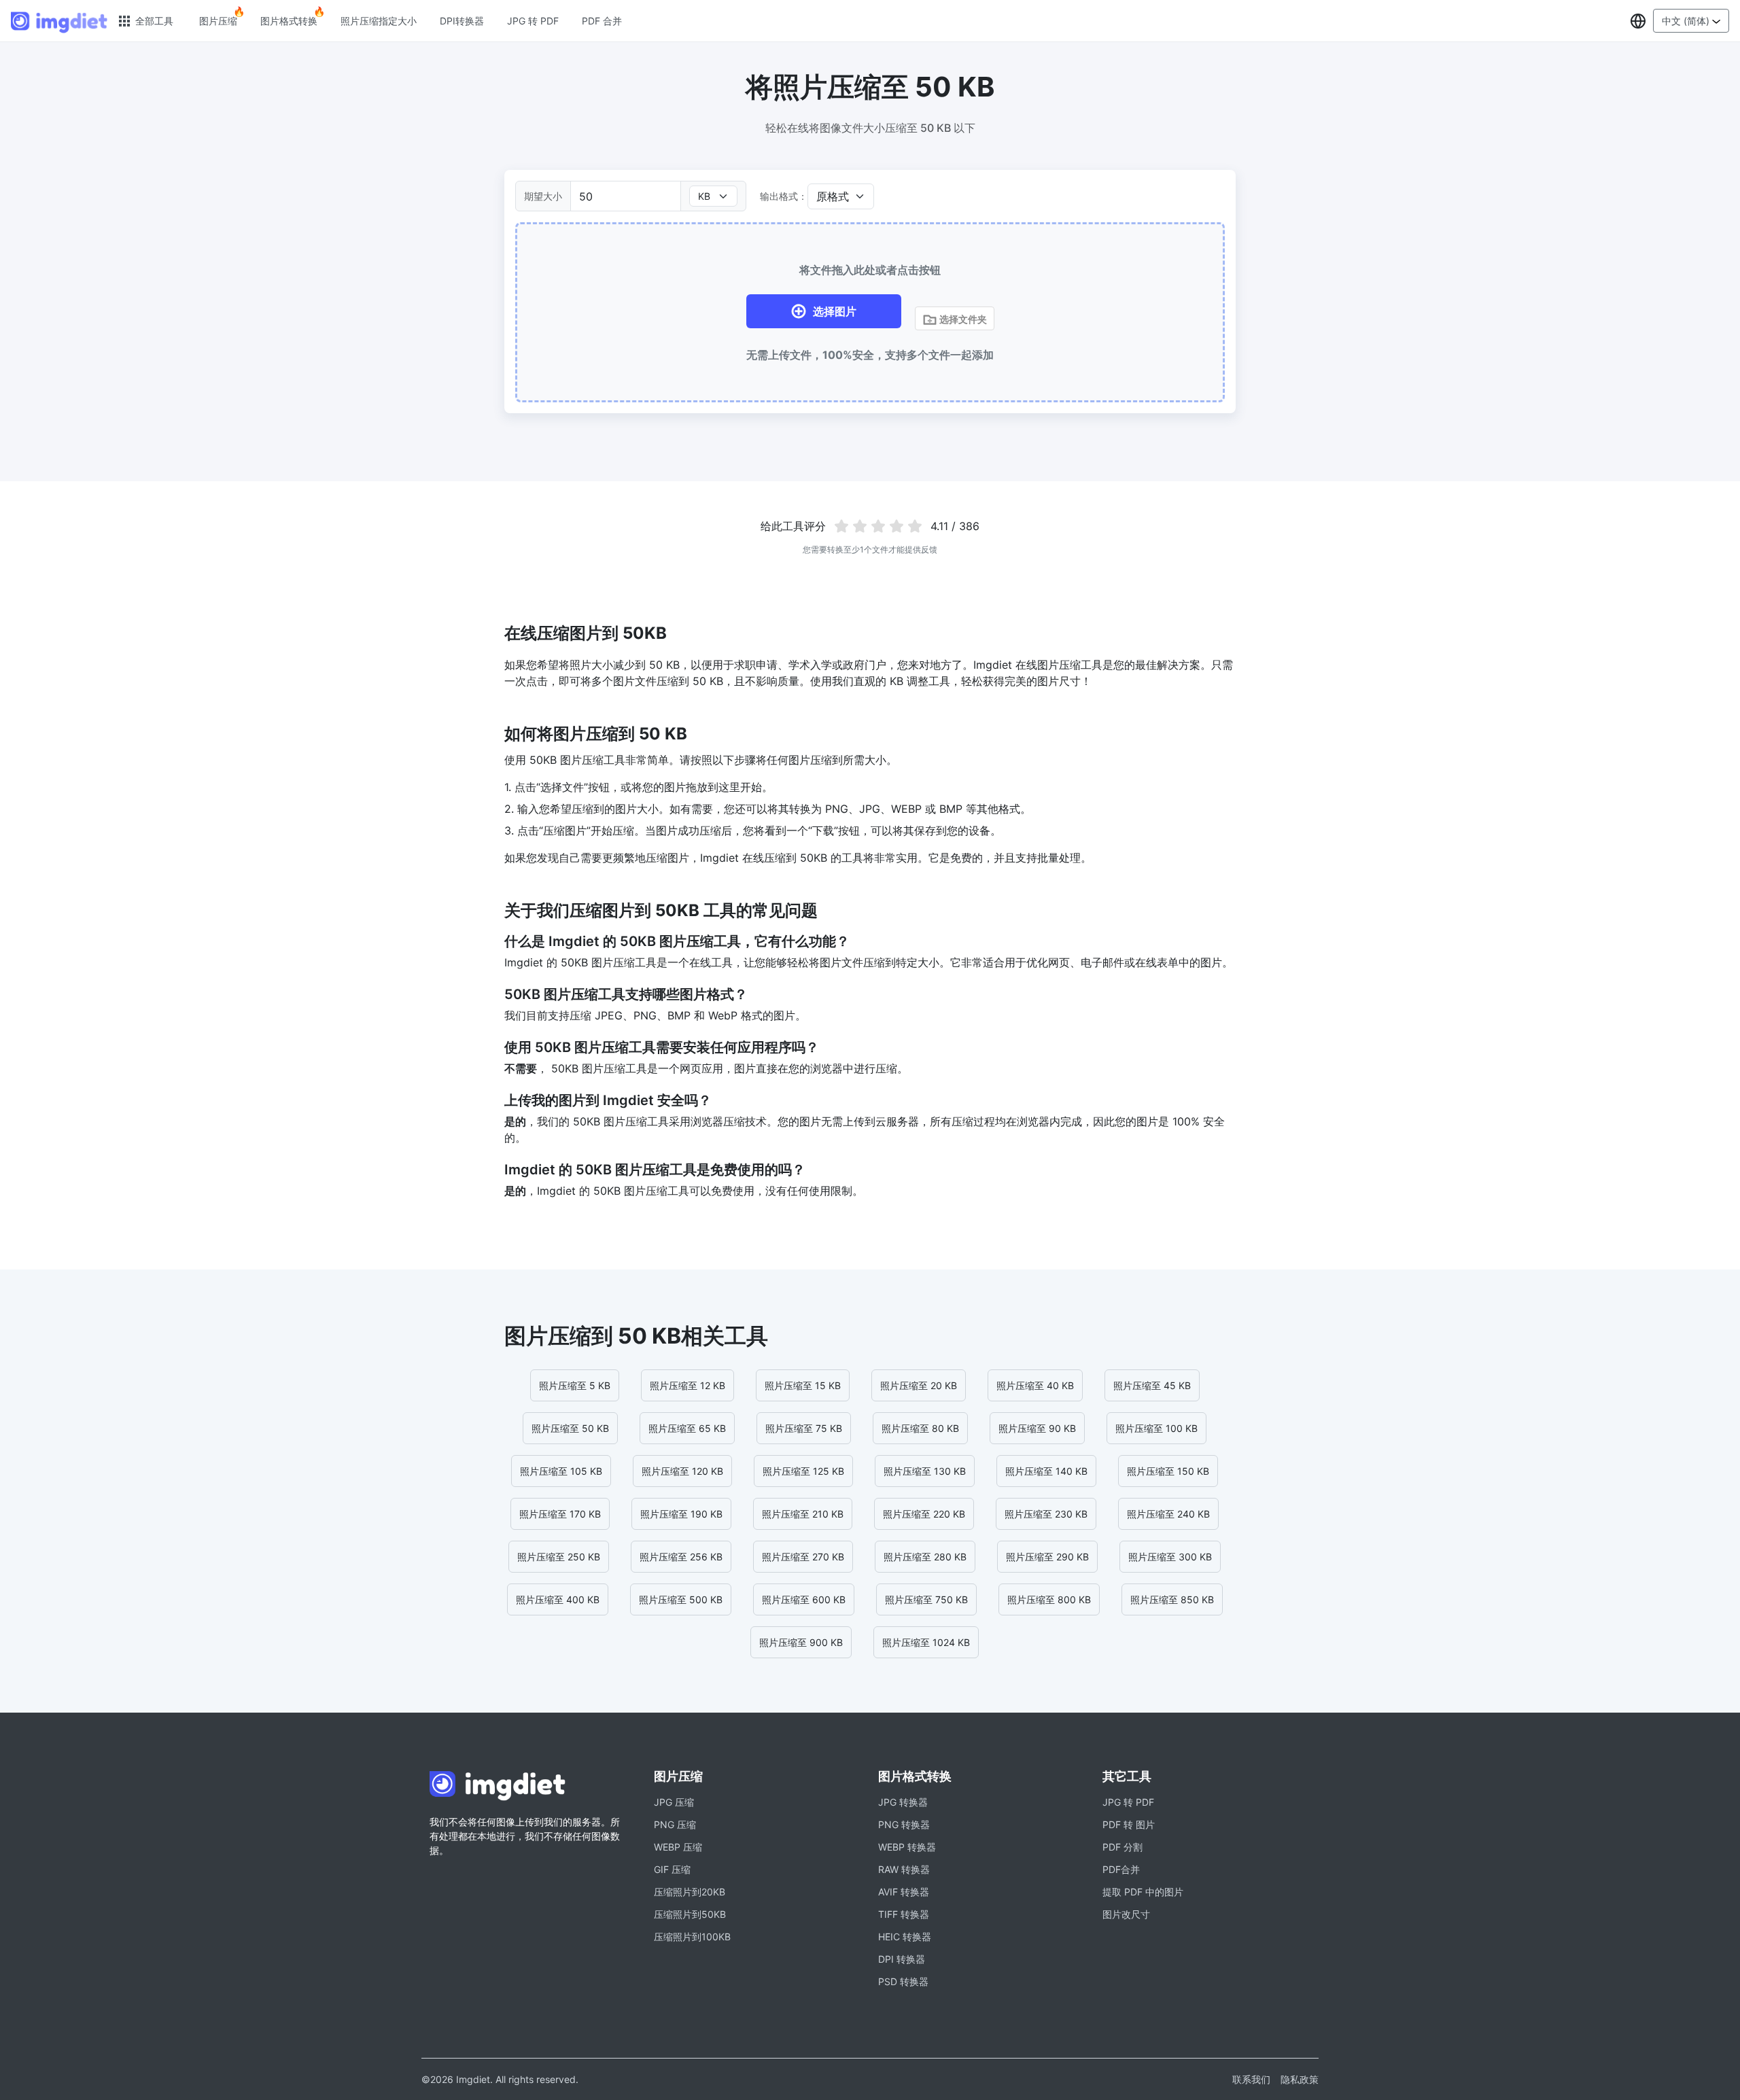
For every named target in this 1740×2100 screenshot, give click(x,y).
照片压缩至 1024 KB (926, 1642)
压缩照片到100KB (692, 1937)
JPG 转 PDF (533, 21)
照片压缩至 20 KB (919, 1385)
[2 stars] (860, 526)
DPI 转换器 (902, 1959)
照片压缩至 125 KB (803, 1471)
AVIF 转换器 (904, 1892)
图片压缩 (218, 21)
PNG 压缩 (675, 1824)
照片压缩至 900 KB (801, 1642)
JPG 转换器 (903, 1802)
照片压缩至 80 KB (920, 1428)
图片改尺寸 (1126, 1914)
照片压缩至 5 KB (575, 1385)
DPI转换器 (462, 21)
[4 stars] (896, 526)
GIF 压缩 (672, 1869)
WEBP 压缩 (678, 1847)
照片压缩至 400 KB (558, 1599)
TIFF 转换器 (904, 1914)
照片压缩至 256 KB (681, 1557)
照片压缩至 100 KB (1156, 1428)
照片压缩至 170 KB (560, 1514)
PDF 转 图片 (1129, 1824)
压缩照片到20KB (690, 1892)
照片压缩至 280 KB (925, 1557)
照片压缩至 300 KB (1170, 1557)
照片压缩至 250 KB (559, 1557)
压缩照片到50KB (690, 1914)
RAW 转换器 (904, 1869)
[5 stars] (915, 526)
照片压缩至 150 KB (1168, 1471)
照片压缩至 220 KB (924, 1514)
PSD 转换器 (903, 1981)
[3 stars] (878, 526)
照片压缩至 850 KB (1172, 1599)
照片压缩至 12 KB (688, 1385)
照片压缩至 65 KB (687, 1428)
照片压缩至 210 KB (803, 1514)
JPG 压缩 (674, 1802)
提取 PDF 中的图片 (1143, 1892)
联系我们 (1251, 2079)
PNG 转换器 (904, 1824)
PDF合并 (1121, 1869)
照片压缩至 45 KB (1152, 1385)
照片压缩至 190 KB (681, 1514)
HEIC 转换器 (905, 1937)
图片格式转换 (289, 21)
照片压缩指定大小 (379, 21)
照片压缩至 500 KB (681, 1599)
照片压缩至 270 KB (803, 1557)
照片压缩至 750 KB (926, 1599)
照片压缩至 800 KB (1049, 1599)
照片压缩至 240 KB (1168, 1514)
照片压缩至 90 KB (1037, 1428)
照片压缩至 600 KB (804, 1599)
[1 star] (842, 526)
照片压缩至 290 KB (1047, 1557)
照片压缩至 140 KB (1046, 1471)
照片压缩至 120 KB (682, 1471)
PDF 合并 (602, 21)
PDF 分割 (1123, 1847)
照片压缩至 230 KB (1046, 1514)
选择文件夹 (962, 319)
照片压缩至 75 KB (804, 1428)
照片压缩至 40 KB (1035, 1385)
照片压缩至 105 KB (561, 1471)
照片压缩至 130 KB (925, 1471)
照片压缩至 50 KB (570, 1428)
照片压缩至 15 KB (803, 1385)
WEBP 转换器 (907, 1847)
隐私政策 (1300, 2079)
